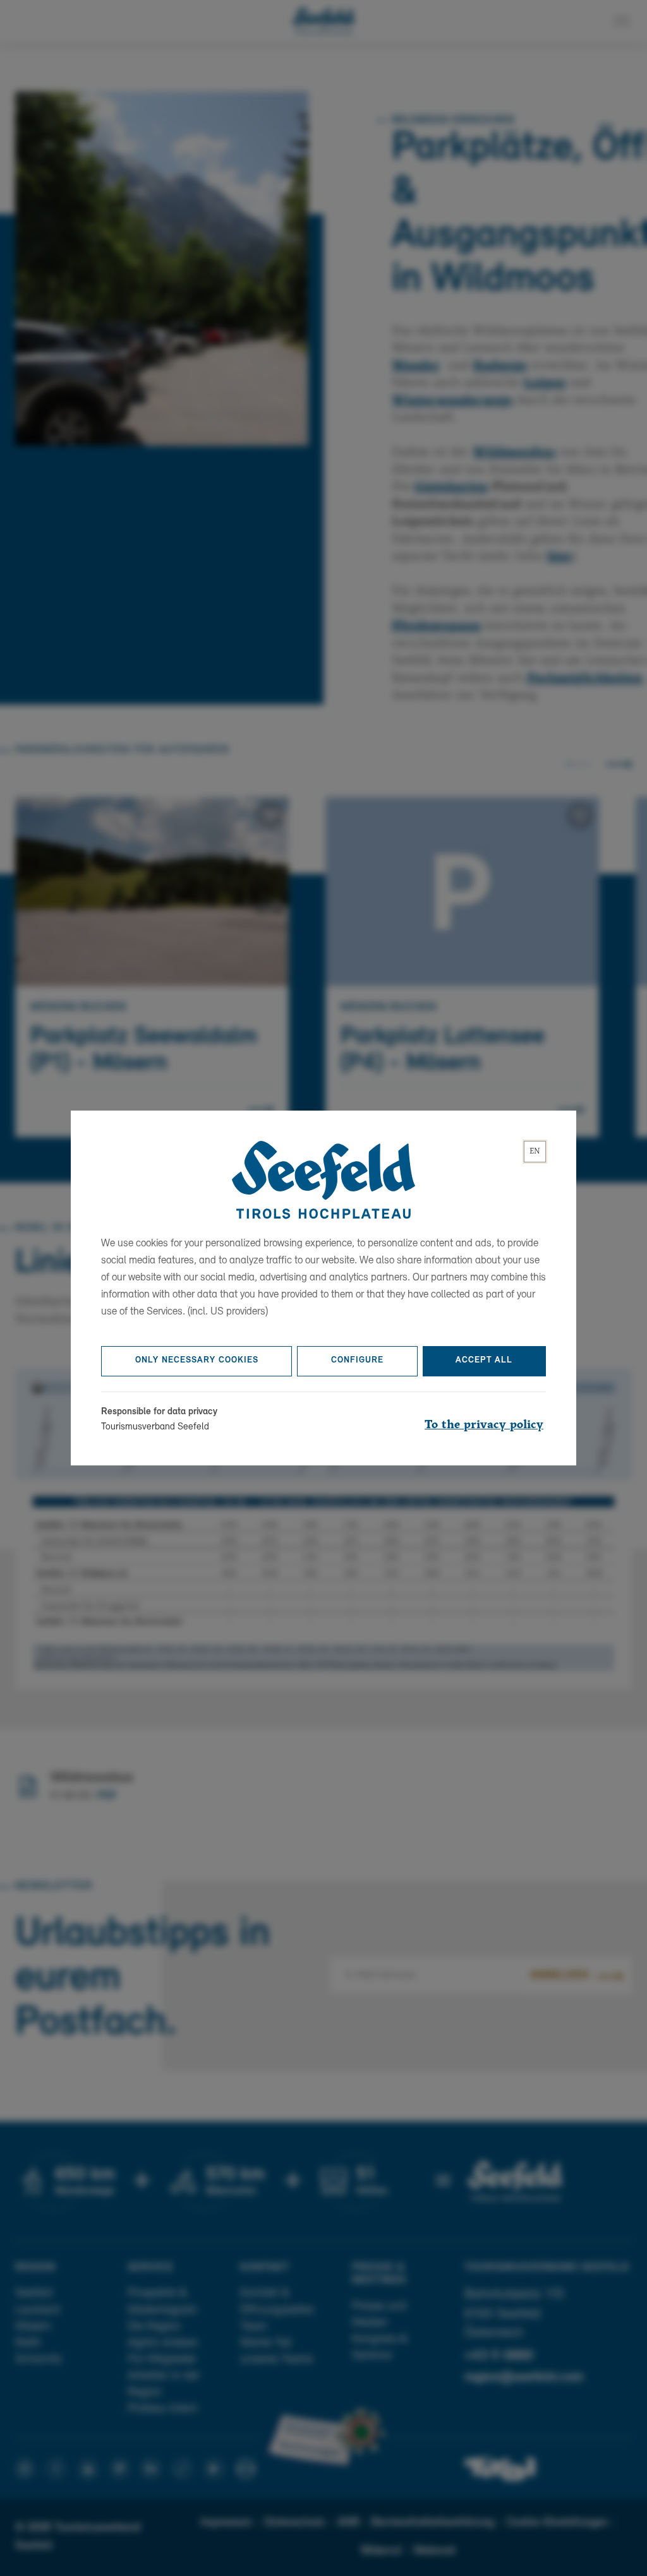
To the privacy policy (484, 1425)
